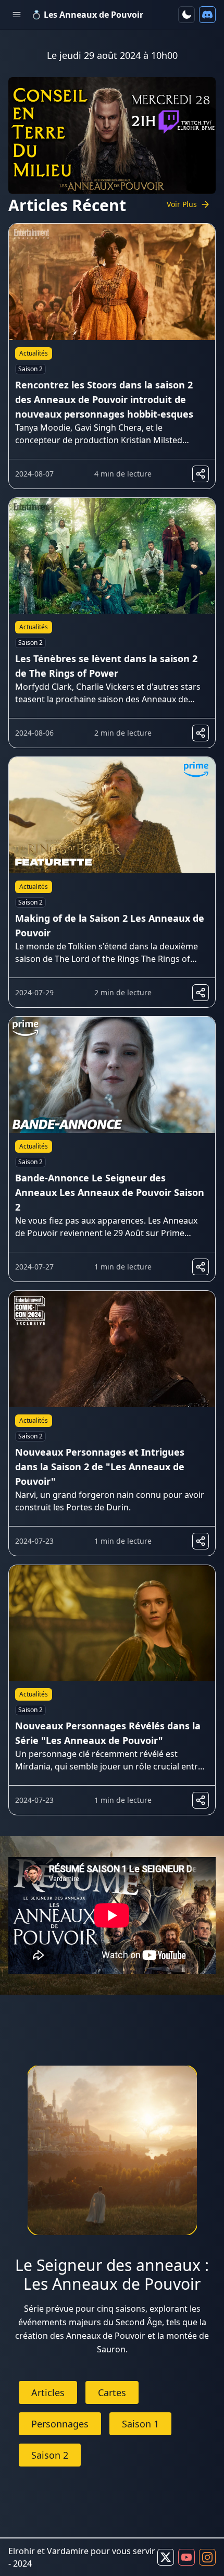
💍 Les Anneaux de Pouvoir (87, 15)
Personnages (60, 2424)
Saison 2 (50, 2455)
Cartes (112, 2392)
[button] (186, 15)
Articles (48, 2392)
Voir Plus (182, 204)
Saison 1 (140, 2424)
